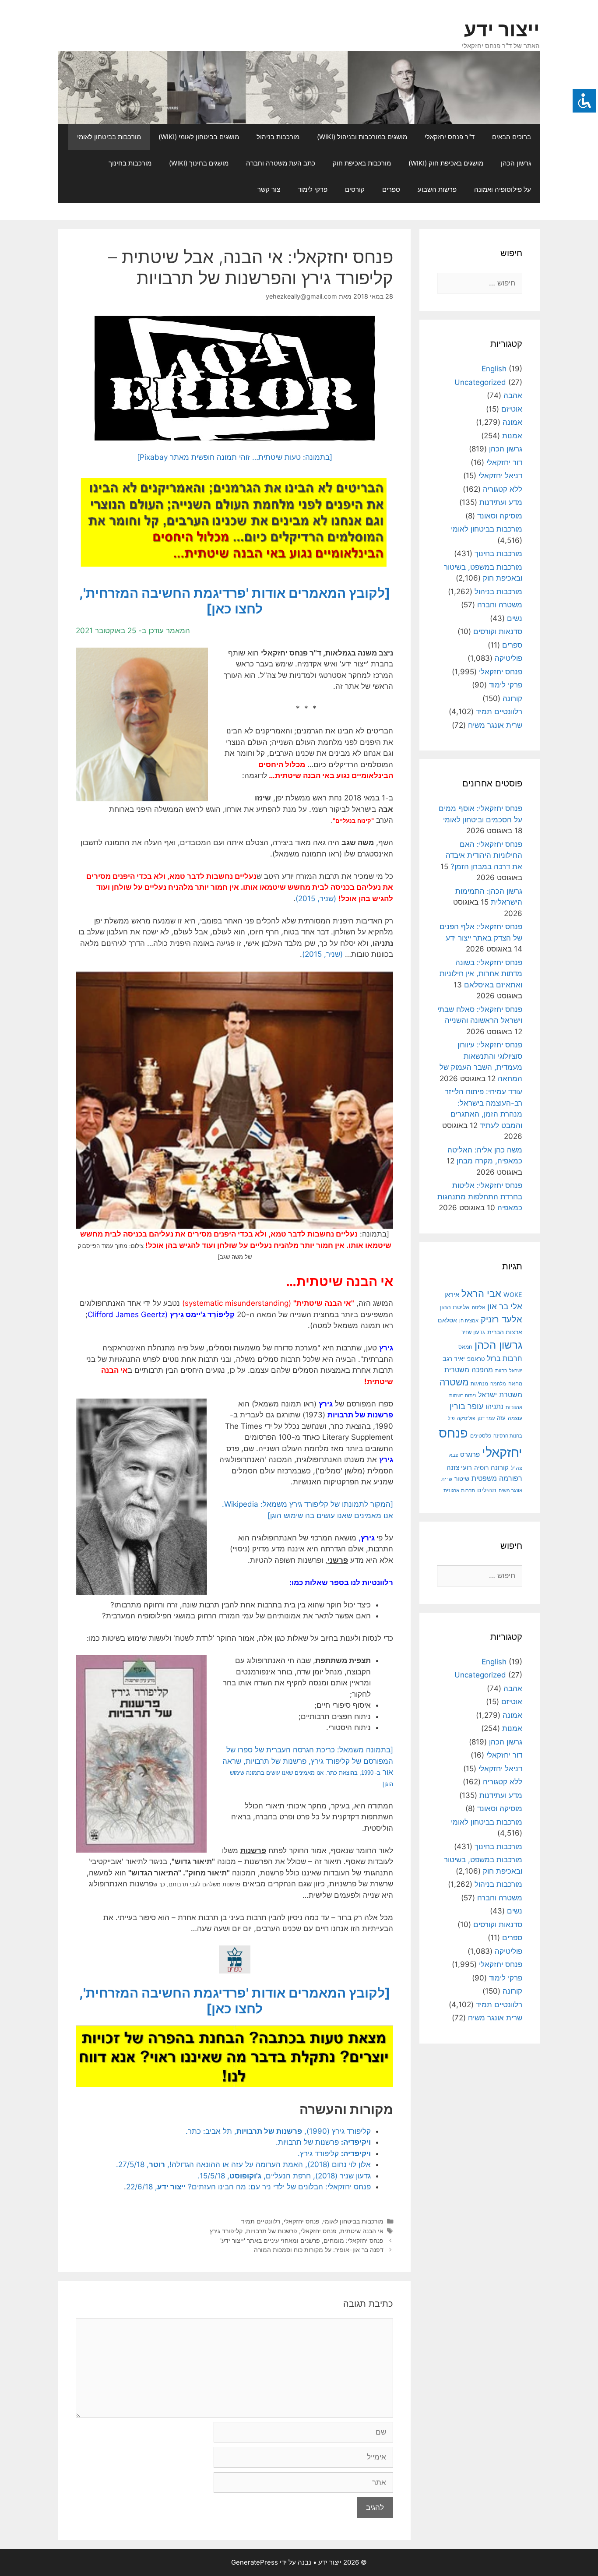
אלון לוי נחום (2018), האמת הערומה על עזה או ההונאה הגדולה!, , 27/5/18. (243, 2164)
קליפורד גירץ (226, 2231)
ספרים (391, 189)
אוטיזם (512, 409)
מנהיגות (479, 1383)
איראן (452, 1295)
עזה (501, 1418)
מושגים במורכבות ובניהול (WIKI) (362, 137)
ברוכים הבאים (512, 137)
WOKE (513, 1295)
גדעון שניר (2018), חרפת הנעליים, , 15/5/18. (284, 2176)
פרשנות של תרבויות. (323, 2142)
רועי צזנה (459, 1468)
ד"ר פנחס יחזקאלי (450, 137)
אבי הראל (481, 1293)
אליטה (478, 1307)
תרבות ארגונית (459, 1491)
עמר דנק (486, 1418)
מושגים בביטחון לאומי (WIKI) (199, 137)
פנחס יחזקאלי (302, 2221)
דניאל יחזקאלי (500, 476)
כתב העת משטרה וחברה (281, 163)
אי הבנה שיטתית (362, 2231)
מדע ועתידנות (501, 502)
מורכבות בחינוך (130, 163)
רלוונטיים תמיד (260, 2221)
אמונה (512, 422)
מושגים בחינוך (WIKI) (199, 163)
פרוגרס (470, 1455)
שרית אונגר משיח (495, 725)
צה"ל (517, 1468)
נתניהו (494, 1407)
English (494, 369)
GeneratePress (255, 2562)
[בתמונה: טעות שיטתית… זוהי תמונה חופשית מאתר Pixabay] (235, 457)
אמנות (512, 436)
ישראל (516, 1371)
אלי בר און (505, 1306)
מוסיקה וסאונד (500, 516)
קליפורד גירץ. (334, 2153)
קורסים (355, 189)
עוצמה (515, 1418)
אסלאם (447, 1320)
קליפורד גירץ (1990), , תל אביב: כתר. (278, 2131)
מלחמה (498, 1384)
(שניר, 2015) (316, 899)
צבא (454, 1455)
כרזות (501, 1371)
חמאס (465, 1347)
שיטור (462, 1479)
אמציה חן (469, 1321)
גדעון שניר (473, 1332)
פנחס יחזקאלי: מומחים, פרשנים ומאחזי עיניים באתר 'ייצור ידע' (302, 2240)
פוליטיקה (508, 658)
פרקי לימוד (313, 189)
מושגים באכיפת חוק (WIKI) (446, 163)
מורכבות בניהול (278, 137)
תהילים (487, 1490)
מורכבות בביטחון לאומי (109, 137)
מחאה (515, 1384)
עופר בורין (466, 1406)
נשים (515, 618)
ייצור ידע (502, 29)
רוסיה (481, 1468)
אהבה (513, 395)
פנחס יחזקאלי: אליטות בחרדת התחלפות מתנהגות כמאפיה (480, 1196)
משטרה (454, 1382)
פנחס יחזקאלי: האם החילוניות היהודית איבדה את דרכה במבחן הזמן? (484, 855)
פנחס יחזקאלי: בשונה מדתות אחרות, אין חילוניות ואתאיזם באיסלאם (481, 974)
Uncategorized (480, 382)
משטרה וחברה (500, 605)
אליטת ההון (455, 1307)
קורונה (512, 698)
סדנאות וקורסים (498, 631)
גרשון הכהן (516, 163)
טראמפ (476, 1359)
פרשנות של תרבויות (272, 2231)
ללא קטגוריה (503, 489)
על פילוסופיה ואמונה (503, 189)
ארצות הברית (505, 1332)
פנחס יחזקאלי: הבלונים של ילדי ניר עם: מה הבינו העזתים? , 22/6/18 (248, 2187)
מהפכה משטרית (469, 1370)
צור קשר (269, 189)
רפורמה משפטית (497, 1478)
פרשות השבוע (437, 189)
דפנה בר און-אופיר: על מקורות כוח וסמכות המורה (319, 2250)
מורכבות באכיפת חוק (362, 163)
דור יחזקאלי (504, 462)
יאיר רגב (454, 1359)
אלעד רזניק (501, 1319)
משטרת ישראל (500, 1395)
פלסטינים (481, 1436)
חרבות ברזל (505, 1358)
